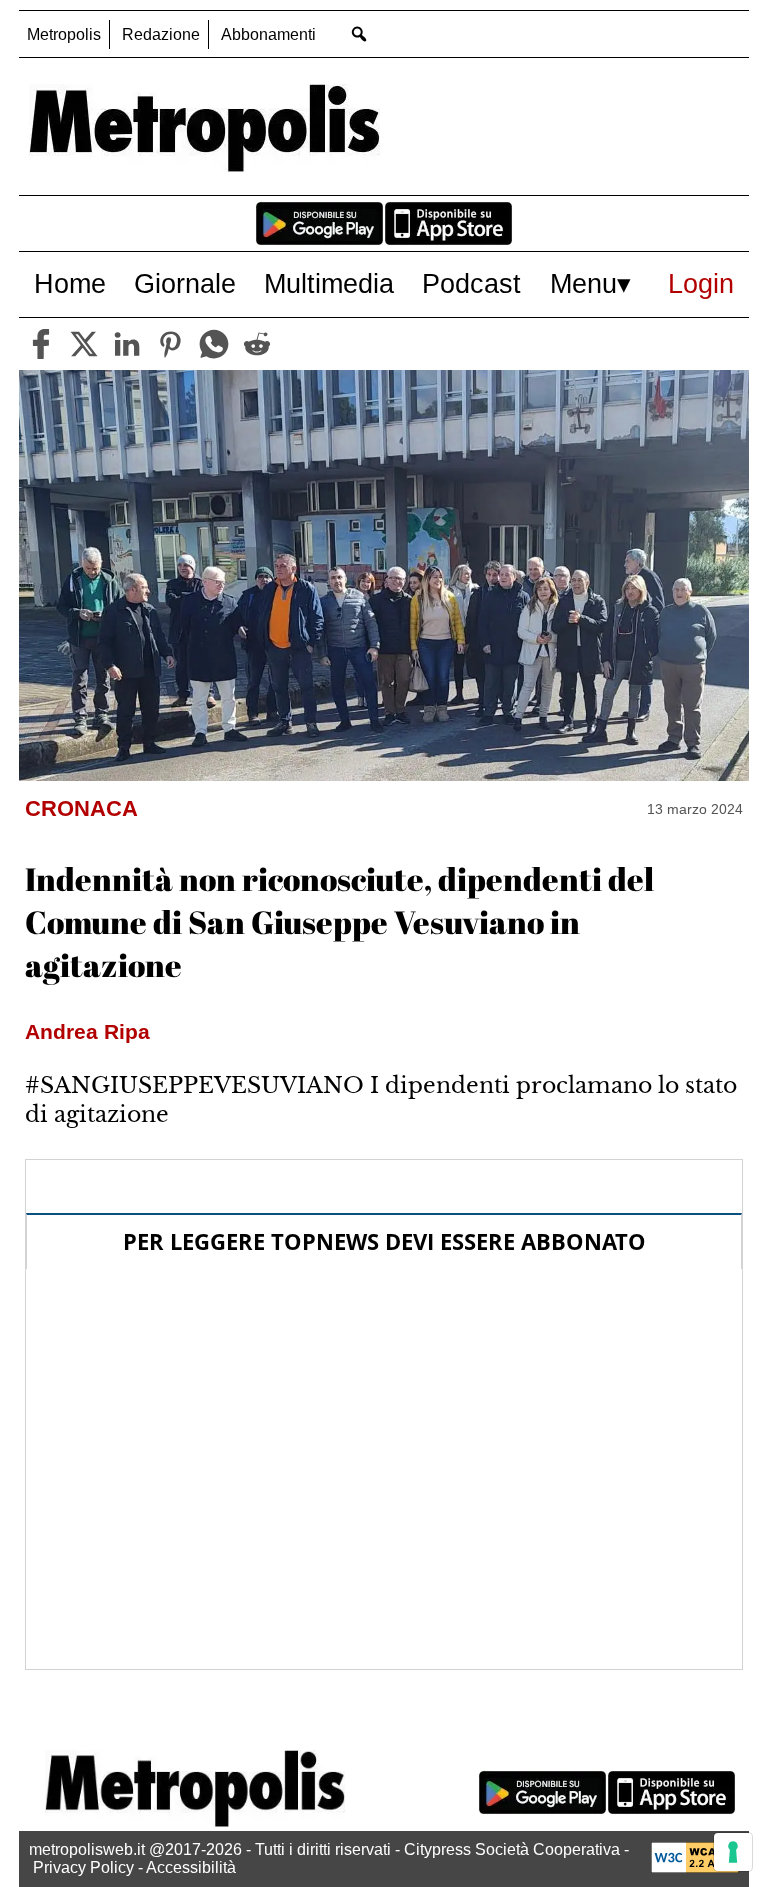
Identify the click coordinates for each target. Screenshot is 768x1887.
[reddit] (257, 344)
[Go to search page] (358, 33)
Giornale (185, 283)
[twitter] (84, 344)
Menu (583, 283)
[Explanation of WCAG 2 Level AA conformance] (695, 1867)
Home (70, 283)
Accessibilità (191, 1867)
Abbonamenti (268, 34)
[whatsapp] (214, 344)
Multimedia (329, 283)
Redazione (161, 34)
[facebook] (41, 344)
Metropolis (64, 34)
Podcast (471, 283)
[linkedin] (127, 344)
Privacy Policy (83, 1867)
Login (701, 283)
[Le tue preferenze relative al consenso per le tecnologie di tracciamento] (733, 1852)
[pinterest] (170, 344)
